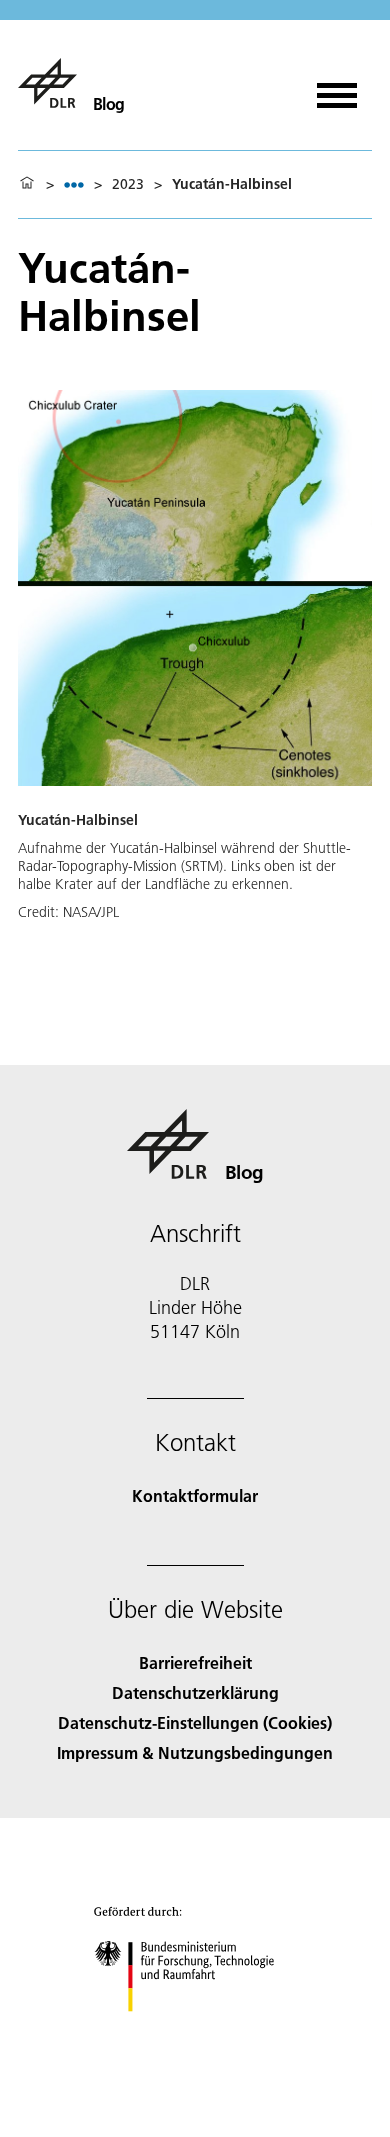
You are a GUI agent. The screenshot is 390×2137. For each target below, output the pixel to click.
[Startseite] (27, 184)
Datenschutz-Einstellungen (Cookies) (195, 1722)
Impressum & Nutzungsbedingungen (195, 1752)
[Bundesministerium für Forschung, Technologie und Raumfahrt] (195, 2031)
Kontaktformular (195, 1495)
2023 (128, 184)
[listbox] (74, 184)
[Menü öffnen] (337, 88)
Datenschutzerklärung (195, 1692)
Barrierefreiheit (195, 1662)
